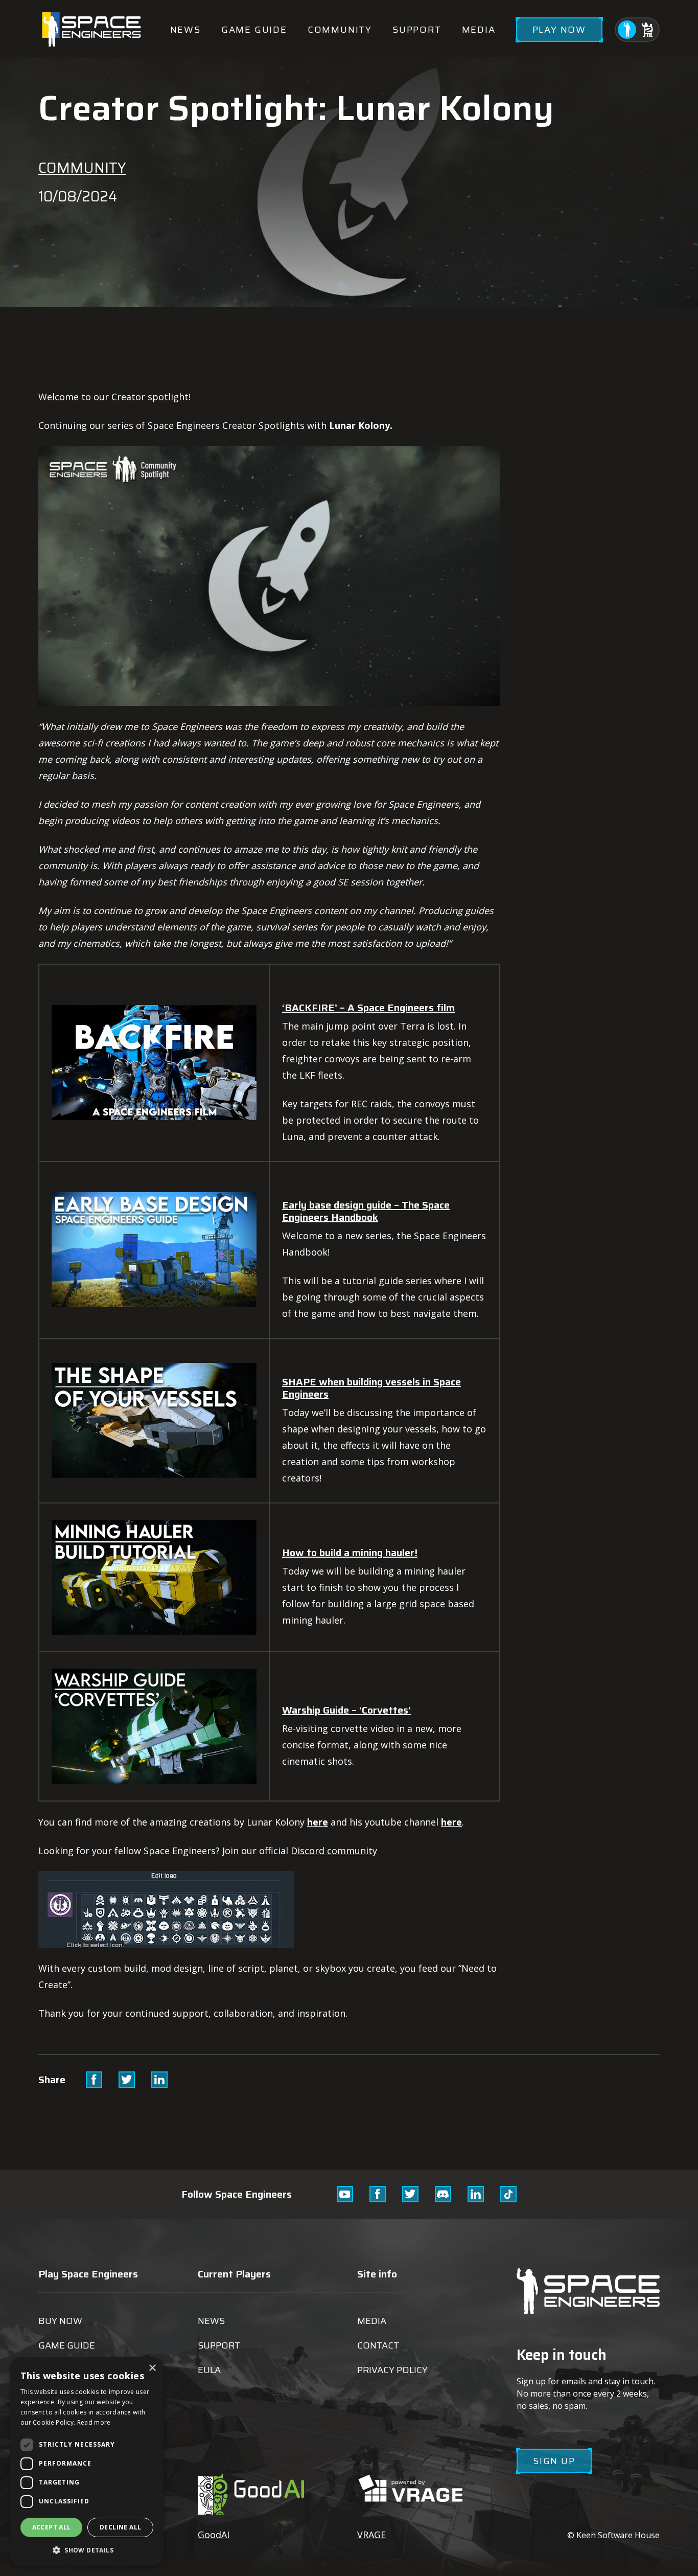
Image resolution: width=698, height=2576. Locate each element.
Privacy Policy (392, 2370)
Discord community (334, 1851)
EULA (209, 2370)
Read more (94, 2422)
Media (479, 30)
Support (417, 30)
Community (340, 30)
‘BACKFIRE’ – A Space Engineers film (368, 1008)
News (185, 30)
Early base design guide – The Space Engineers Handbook (366, 1211)
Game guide (254, 30)
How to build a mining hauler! (350, 1553)
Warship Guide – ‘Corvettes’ (346, 1710)
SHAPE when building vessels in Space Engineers (371, 1388)
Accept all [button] (52, 2527)
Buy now (60, 2321)
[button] (87, 2550)
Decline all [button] (120, 2527)
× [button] (152, 2368)
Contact (378, 2345)
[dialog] (87, 2461)
